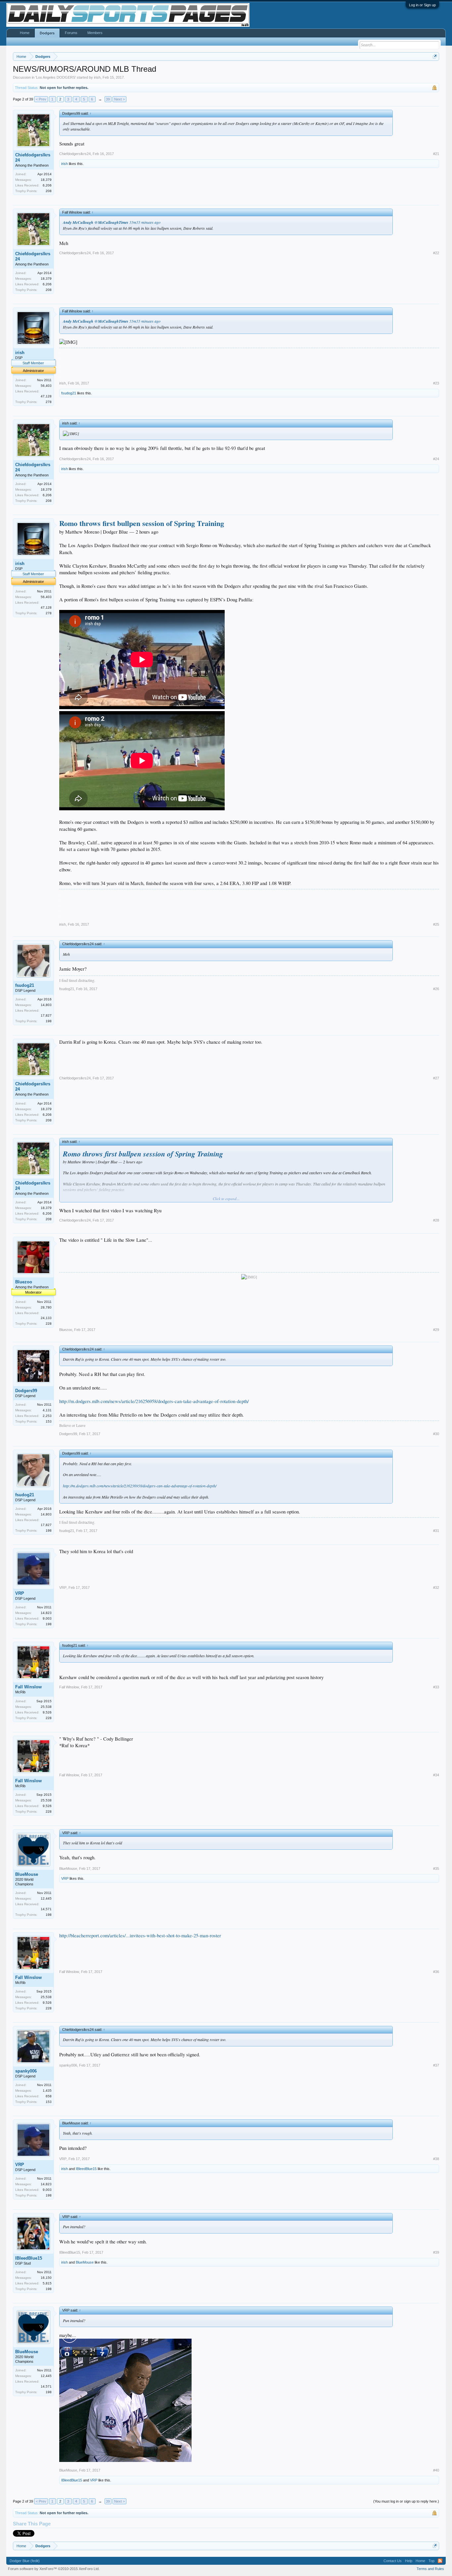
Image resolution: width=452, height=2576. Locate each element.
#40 (436, 2470)
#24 (436, 459)
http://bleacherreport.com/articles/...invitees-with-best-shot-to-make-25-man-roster (140, 1935)
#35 (436, 1869)
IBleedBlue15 (86, 2169)
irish (97, 77)
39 (108, 99)
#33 (436, 1687)
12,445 (46, 1898)
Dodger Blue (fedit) (25, 2561)
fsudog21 (69, 393)
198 (49, 1021)
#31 (436, 1531)
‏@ (96, 222)
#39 (436, 2252)
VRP (20, 1593)
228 (49, 1324)
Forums (71, 33)
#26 (436, 989)
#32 (436, 1588)
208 (49, 191)
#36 (436, 1972)
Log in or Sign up (422, 5)
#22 (436, 253)
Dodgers (47, 33)
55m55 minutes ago (145, 222)
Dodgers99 (26, 1391)
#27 (436, 1078)
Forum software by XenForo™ (54, 2569)
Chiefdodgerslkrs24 (33, 158)
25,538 (46, 1707)
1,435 (47, 2091)
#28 (436, 1220)
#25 (436, 924)
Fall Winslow (28, 1687)
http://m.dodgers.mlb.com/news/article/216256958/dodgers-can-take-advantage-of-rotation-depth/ (154, 1401)
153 (49, 1421)
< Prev (41, 99)
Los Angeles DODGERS (56, 77)
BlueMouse (27, 1874)
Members (95, 33)
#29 (436, 1330)
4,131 (47, 1410)
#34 (436, 1775)
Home (25, 33)
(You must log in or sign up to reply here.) (406, 2501)
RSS (440, 2561)
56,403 (46, 386)
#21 (436, 154)
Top (431, 2561)
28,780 (46, 1307)
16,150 (46, 2278)
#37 (436, 2065)
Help (409, 2561)
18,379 (46, 180)
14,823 (46, 1613)
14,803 (46, 1005)
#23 (436, 383)
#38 (436, 2159)
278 (49, 402)
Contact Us (393, 2561)
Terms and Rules (430, 2569)
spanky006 (26, 2071)
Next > (119, 99)
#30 (436, 1434)
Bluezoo (24, 1282)
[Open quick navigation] (435, 56)
